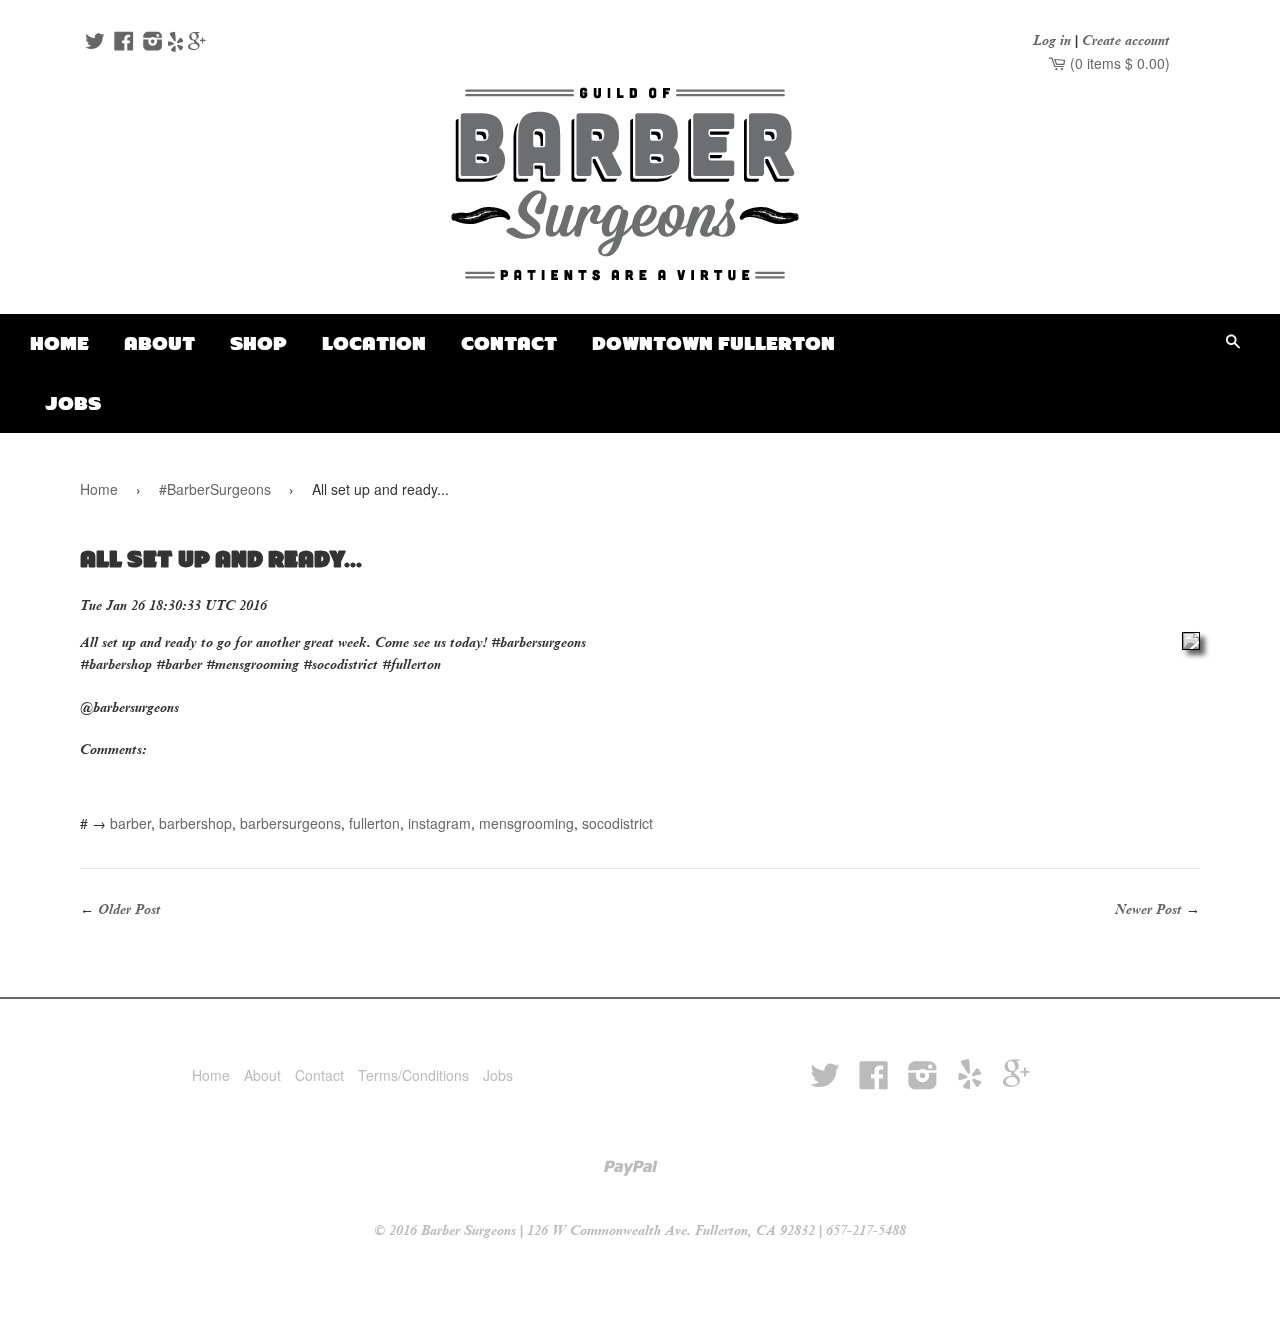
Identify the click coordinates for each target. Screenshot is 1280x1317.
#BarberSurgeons (215, 489)
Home (59, 343)
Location (374, 343)
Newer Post (1148, 909)
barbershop (195, 823)
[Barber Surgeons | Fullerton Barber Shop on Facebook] (121, 43)
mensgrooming (526, 823)
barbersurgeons (290, 823)
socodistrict (617, 823)
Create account (1126, 40)
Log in (1052, 40)
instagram (439, 823)
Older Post (129, 909)
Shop (258, 343)
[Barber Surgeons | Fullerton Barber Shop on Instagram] (150, 43)
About (159, 343)
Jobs (73, 403)
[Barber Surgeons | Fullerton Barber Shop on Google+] (197, 43)
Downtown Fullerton (713, 343)
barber (130, 823)
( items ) (1118, 63)
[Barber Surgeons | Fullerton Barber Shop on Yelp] (175, 43)
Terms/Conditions (413, 1075)
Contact (509, 343)
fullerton (374, 823)
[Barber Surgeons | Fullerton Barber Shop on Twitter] (92, 43)
